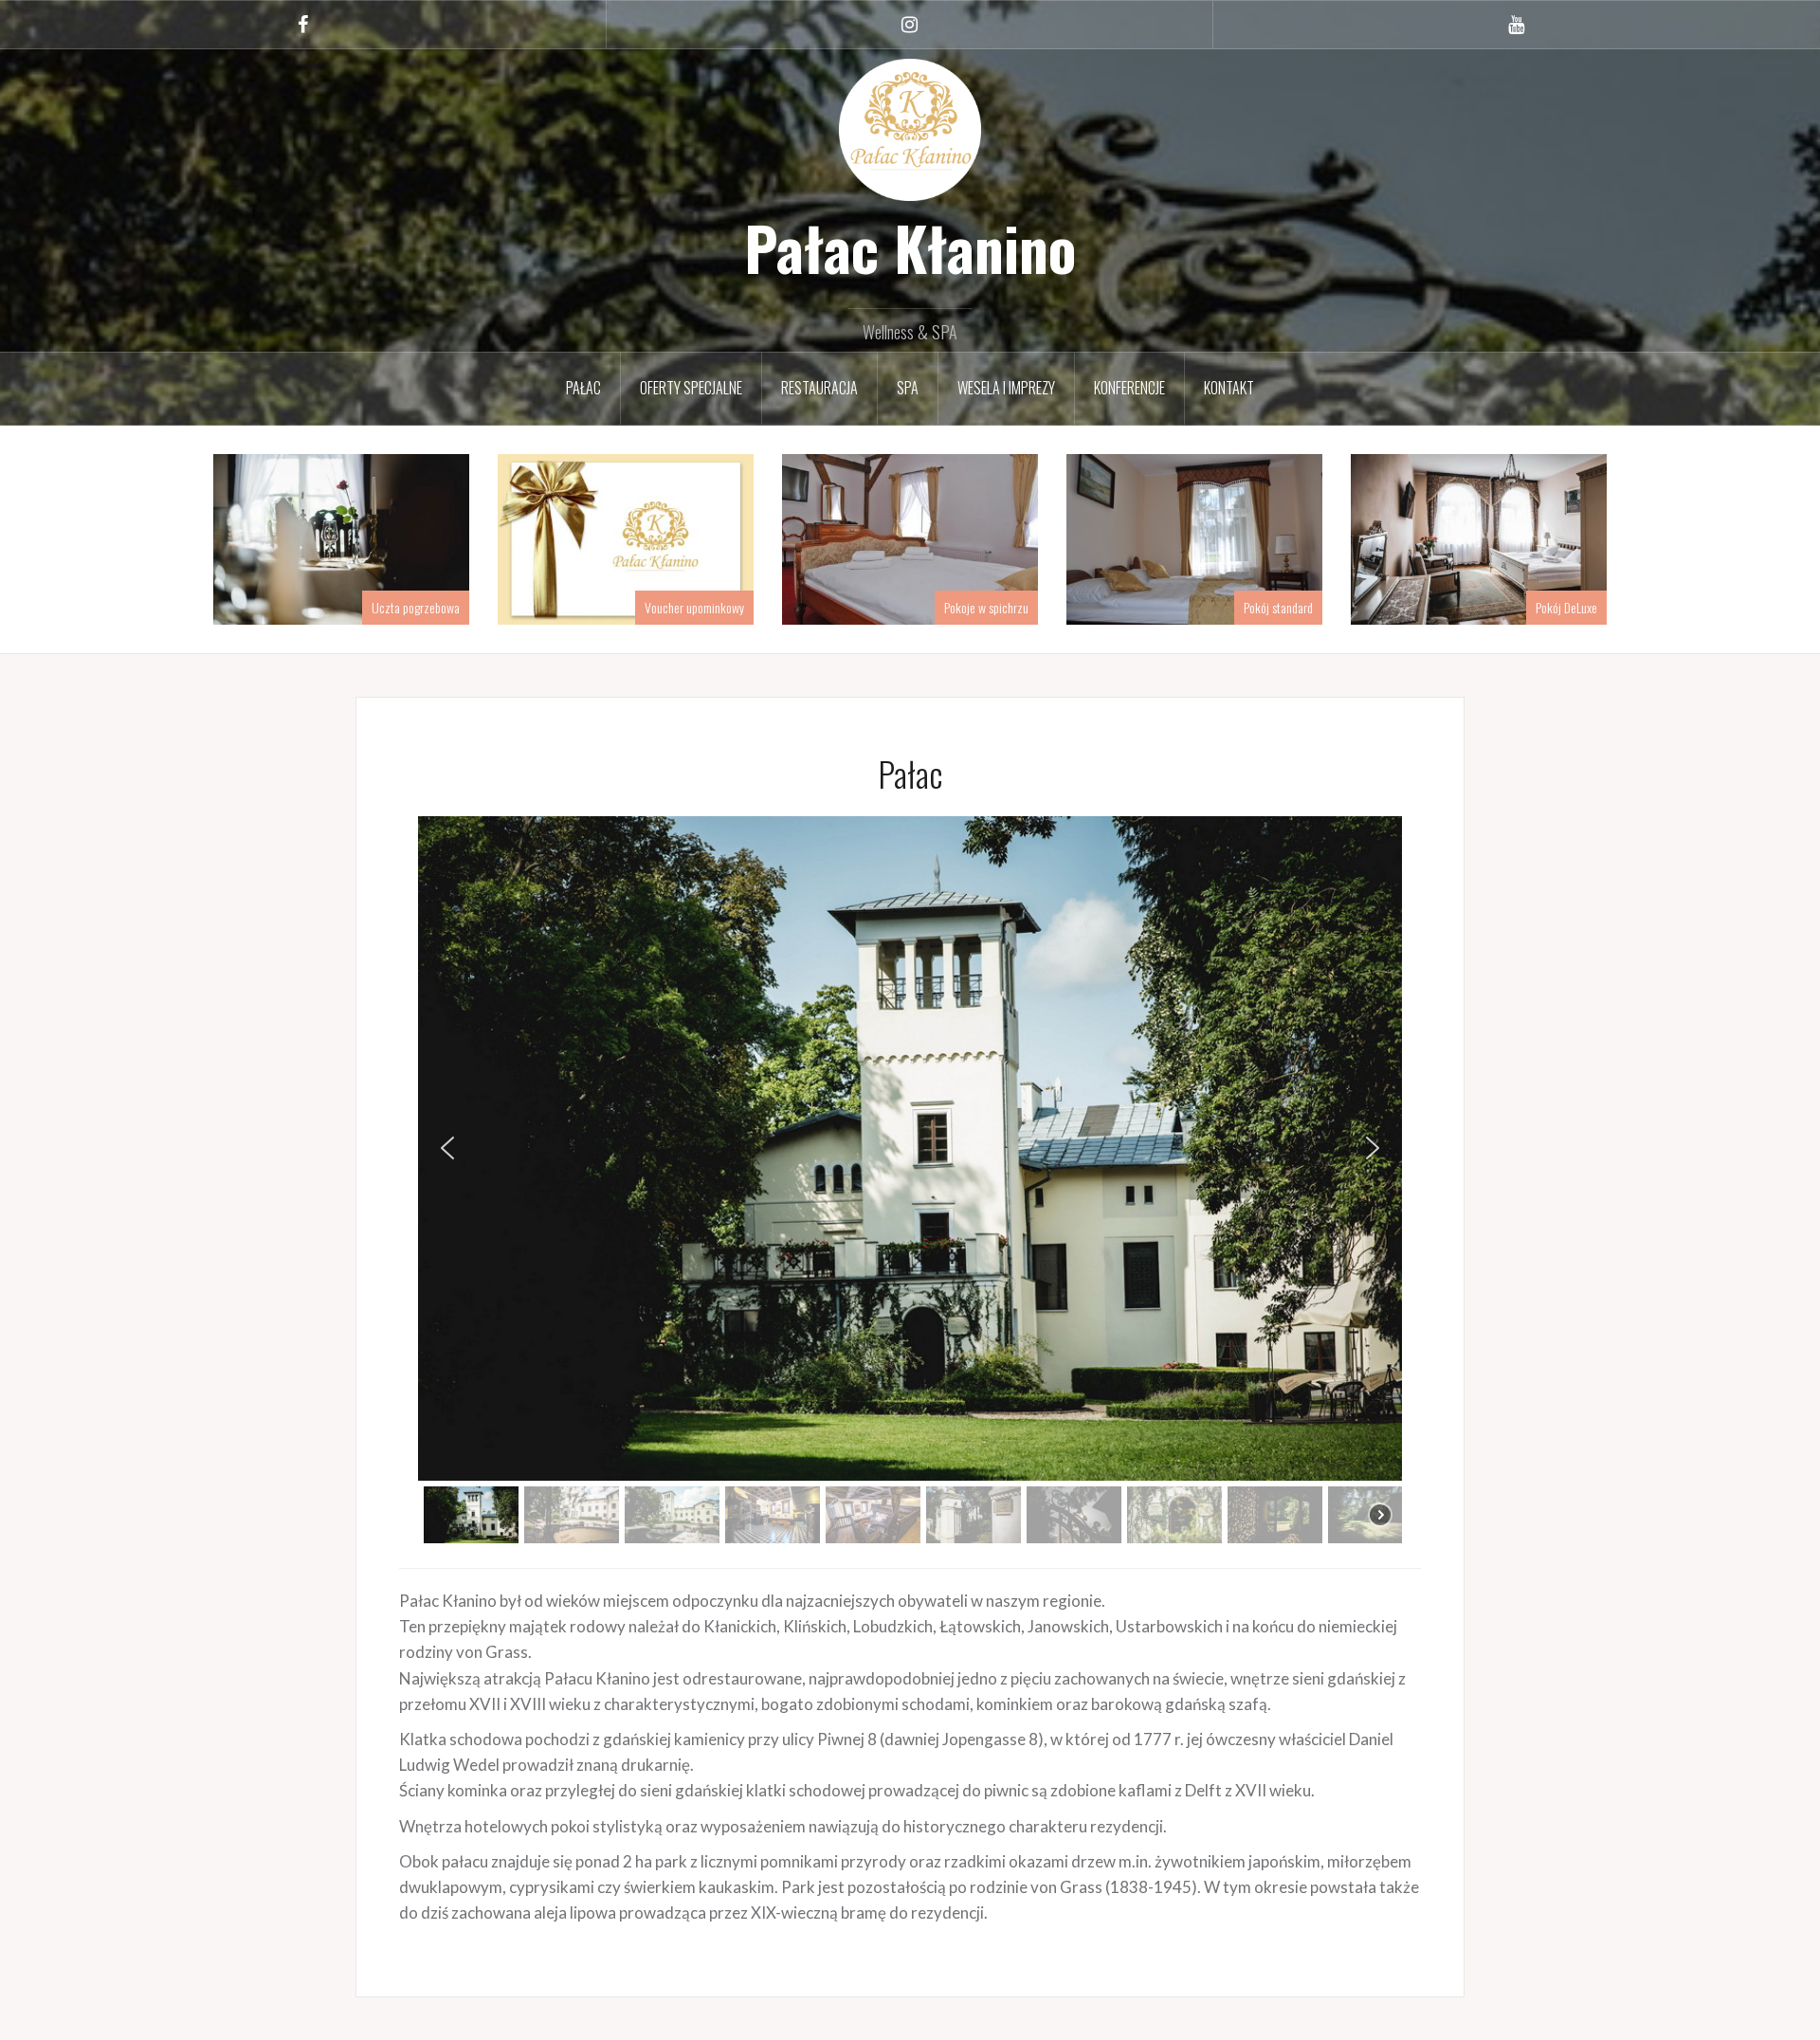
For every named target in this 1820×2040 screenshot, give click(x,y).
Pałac (583, 388)
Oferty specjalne (691, 388)
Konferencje (1129, 388)
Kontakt (1229, 388)
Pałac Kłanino (910, 247)
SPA (908, 388)
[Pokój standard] (1194, 537)
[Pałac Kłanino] (910, 128)
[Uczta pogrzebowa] (341, 537)
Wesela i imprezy (1006, 388)
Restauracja (819, 388)
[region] (910, 1183)
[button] (447, 1148)
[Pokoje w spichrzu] (910, 537)
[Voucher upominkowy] (626, 537)
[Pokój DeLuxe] (1479, 537)
